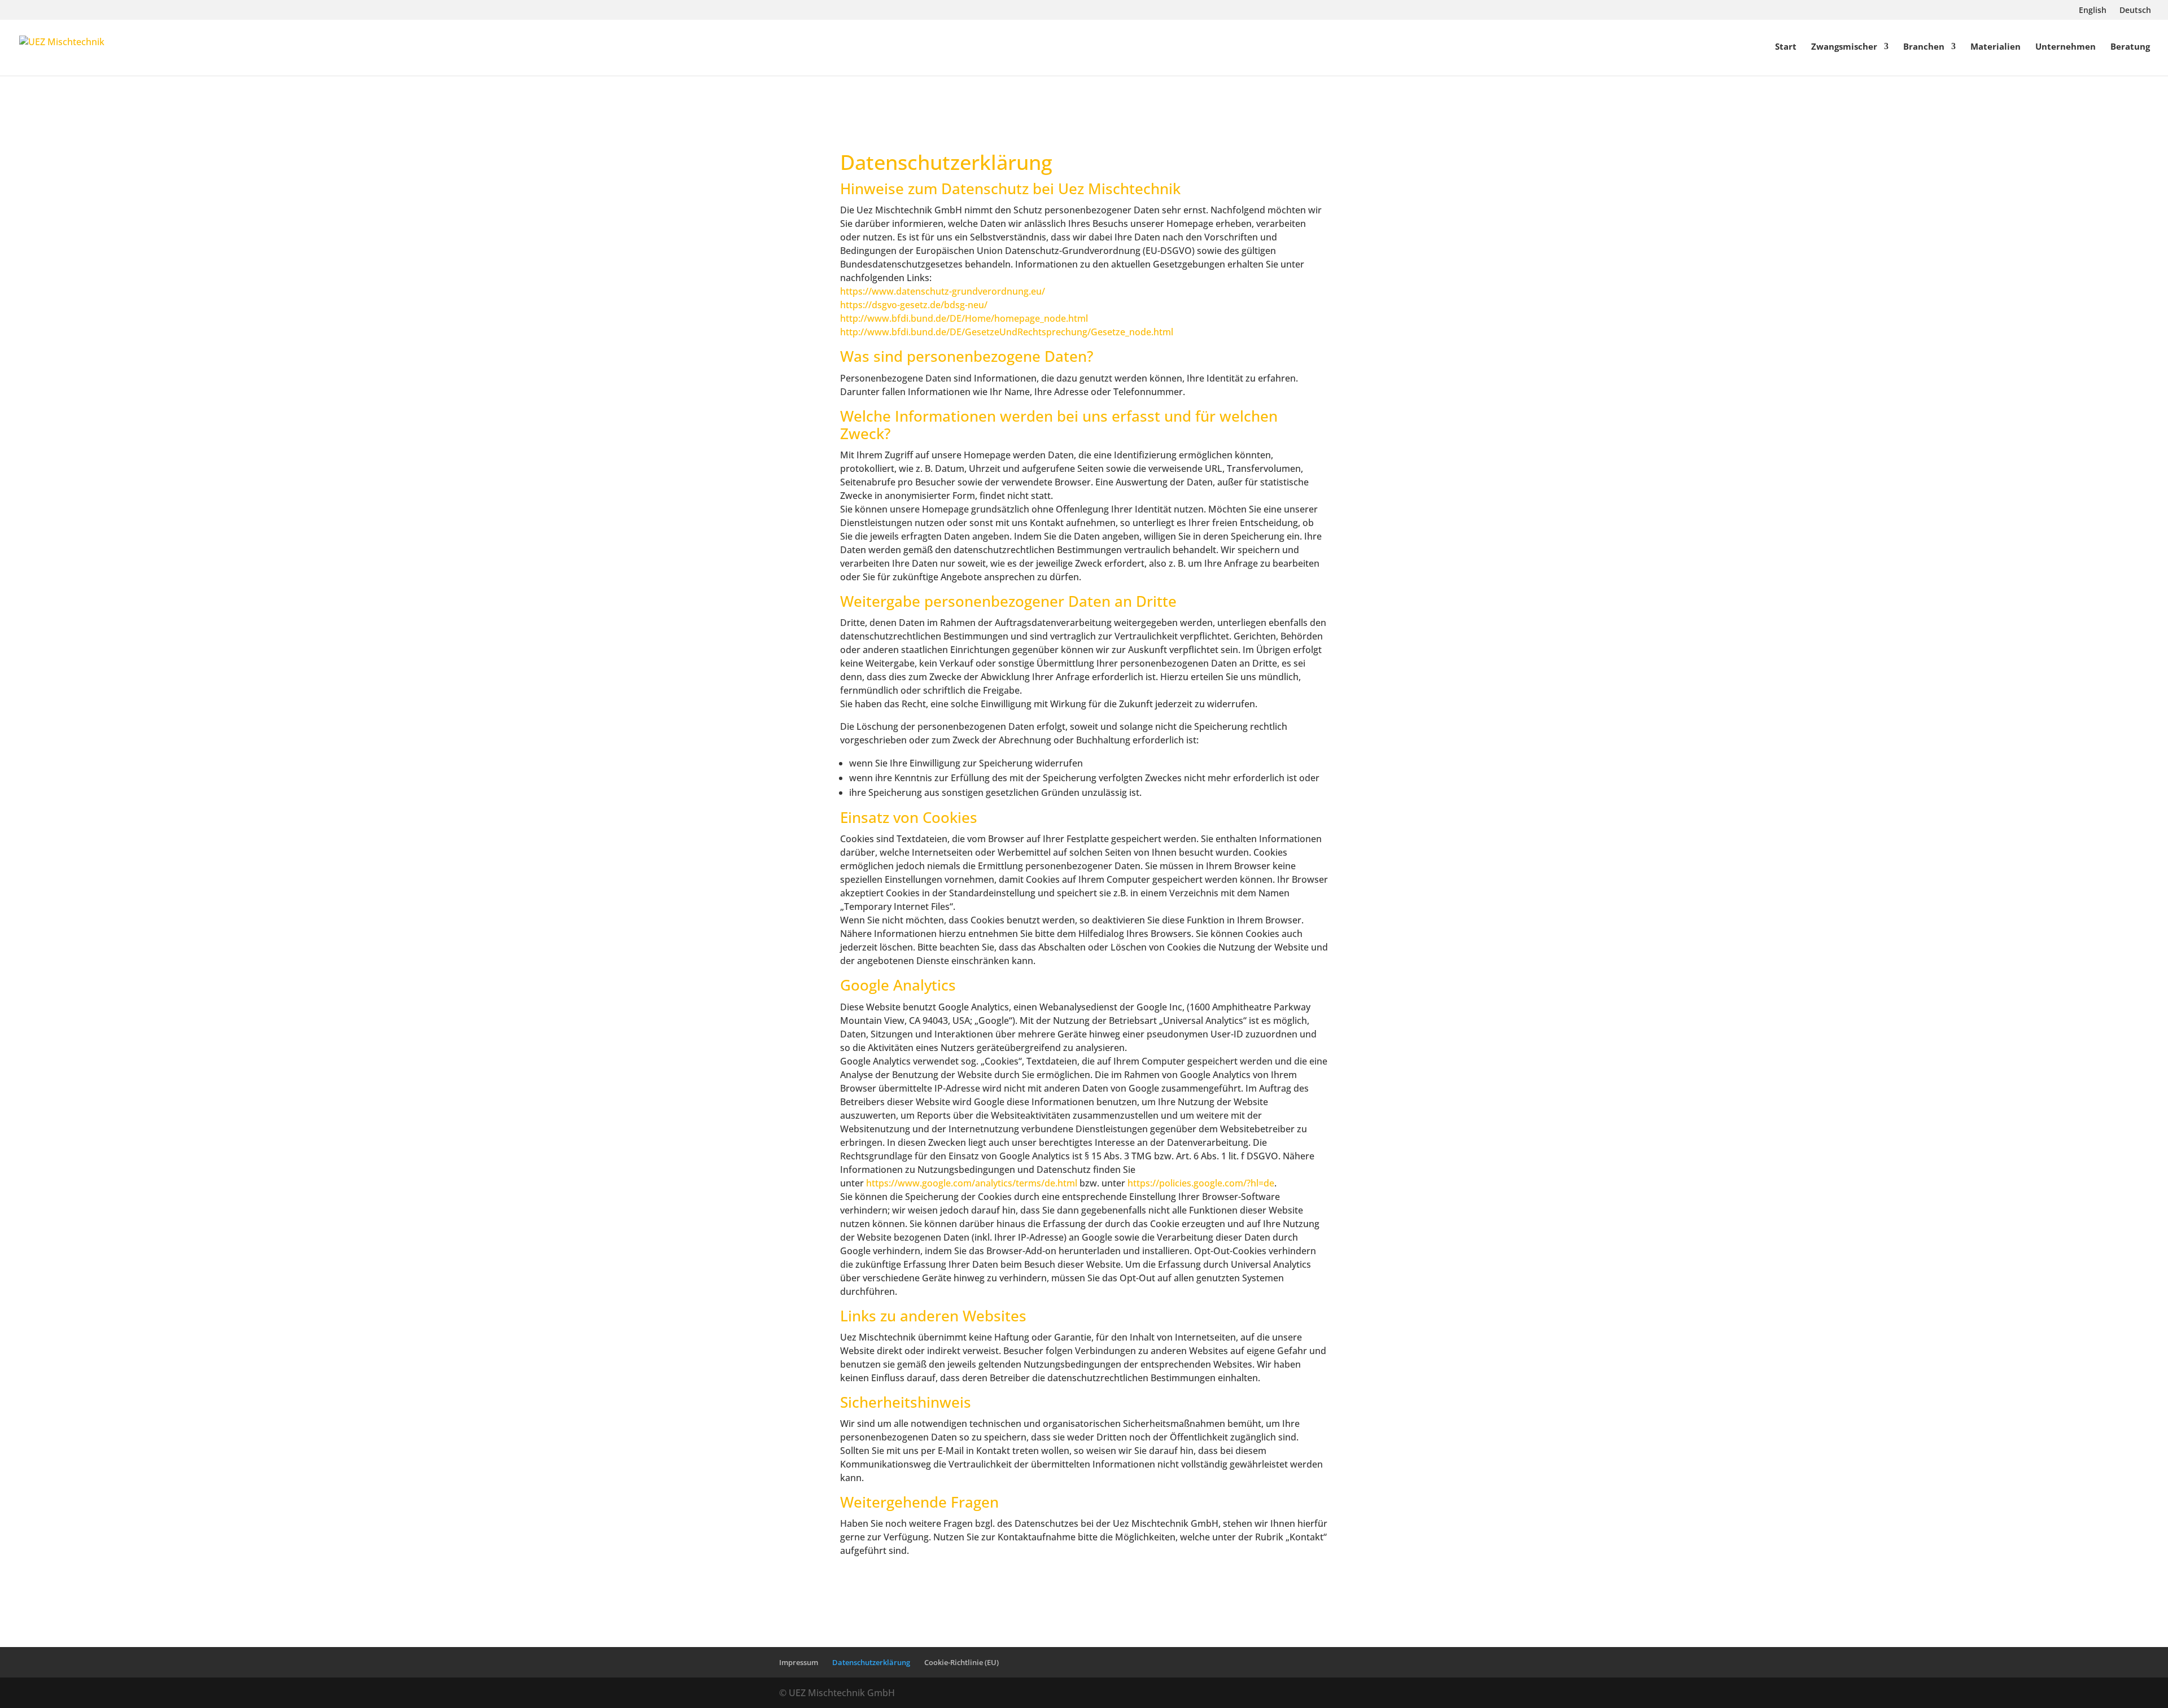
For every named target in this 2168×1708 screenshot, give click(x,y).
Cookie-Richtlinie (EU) (961, 1662)
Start (1786, 47)
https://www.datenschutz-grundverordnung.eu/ (943, 291)
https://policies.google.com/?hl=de (1201, 1183)
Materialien (1996, 47)
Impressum (799, 1662)
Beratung (2130, 47)
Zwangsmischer (1844, 47)
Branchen (1924, 47)
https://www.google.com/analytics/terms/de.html (972, 1183)
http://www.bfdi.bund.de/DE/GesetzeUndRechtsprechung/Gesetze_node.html (1007, 332)
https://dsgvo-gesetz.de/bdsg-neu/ (914, 305)
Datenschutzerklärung (946, 162)
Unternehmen (2066, 47)
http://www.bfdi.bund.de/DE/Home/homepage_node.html (964, 318)
